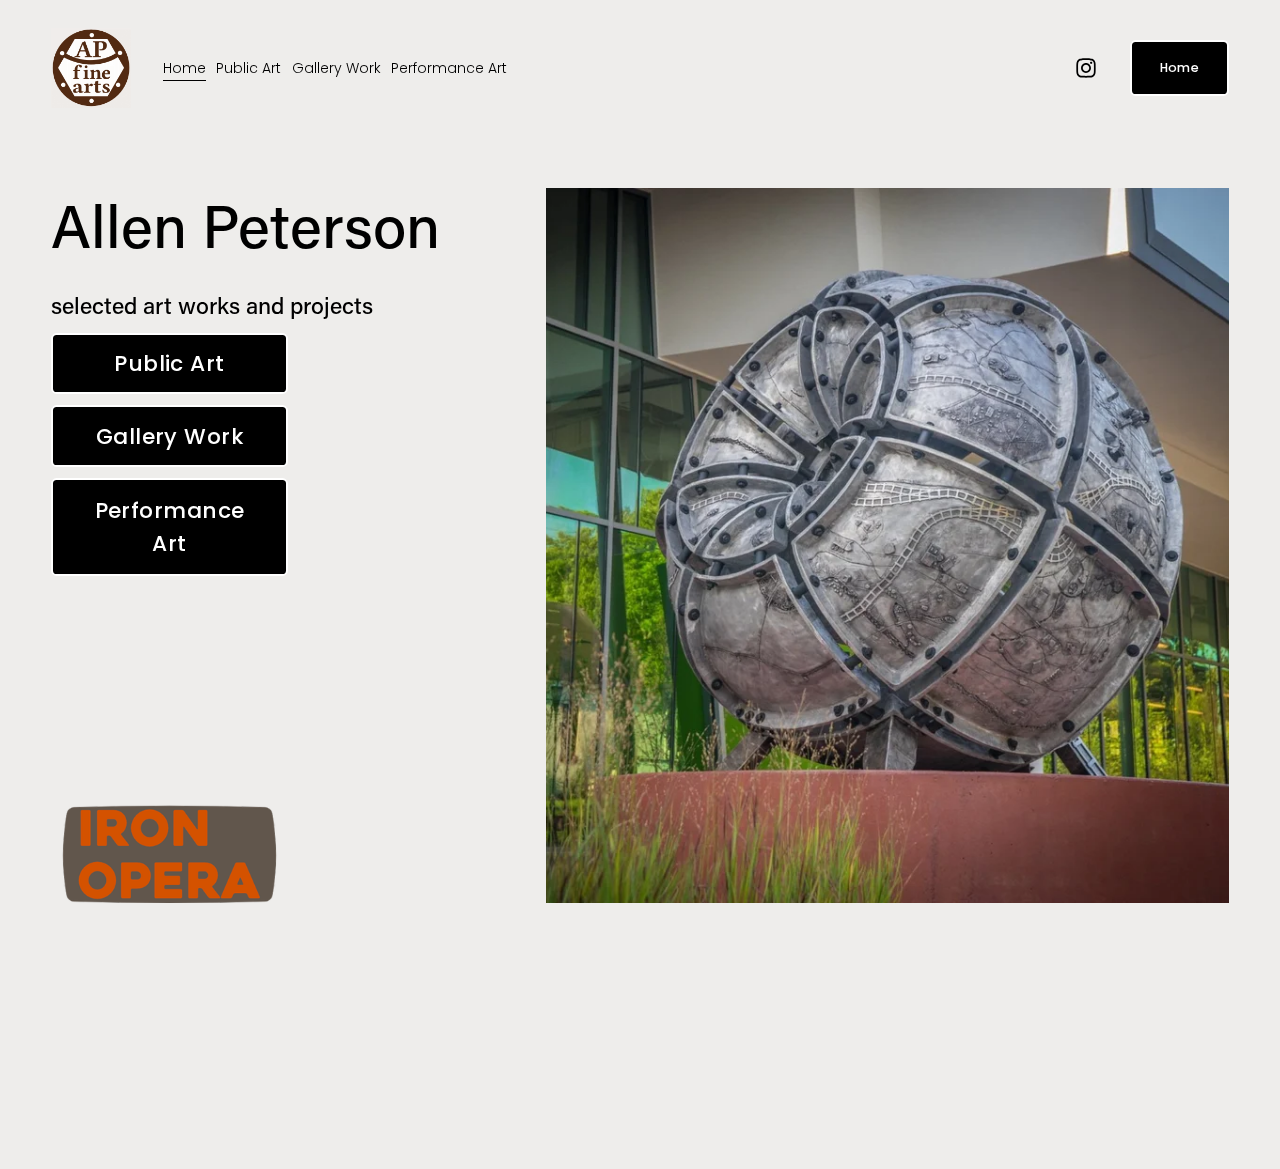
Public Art (248, 68)
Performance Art (449, 68)
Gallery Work (336, 68)
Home (184, 68)
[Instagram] (1086, 68)
